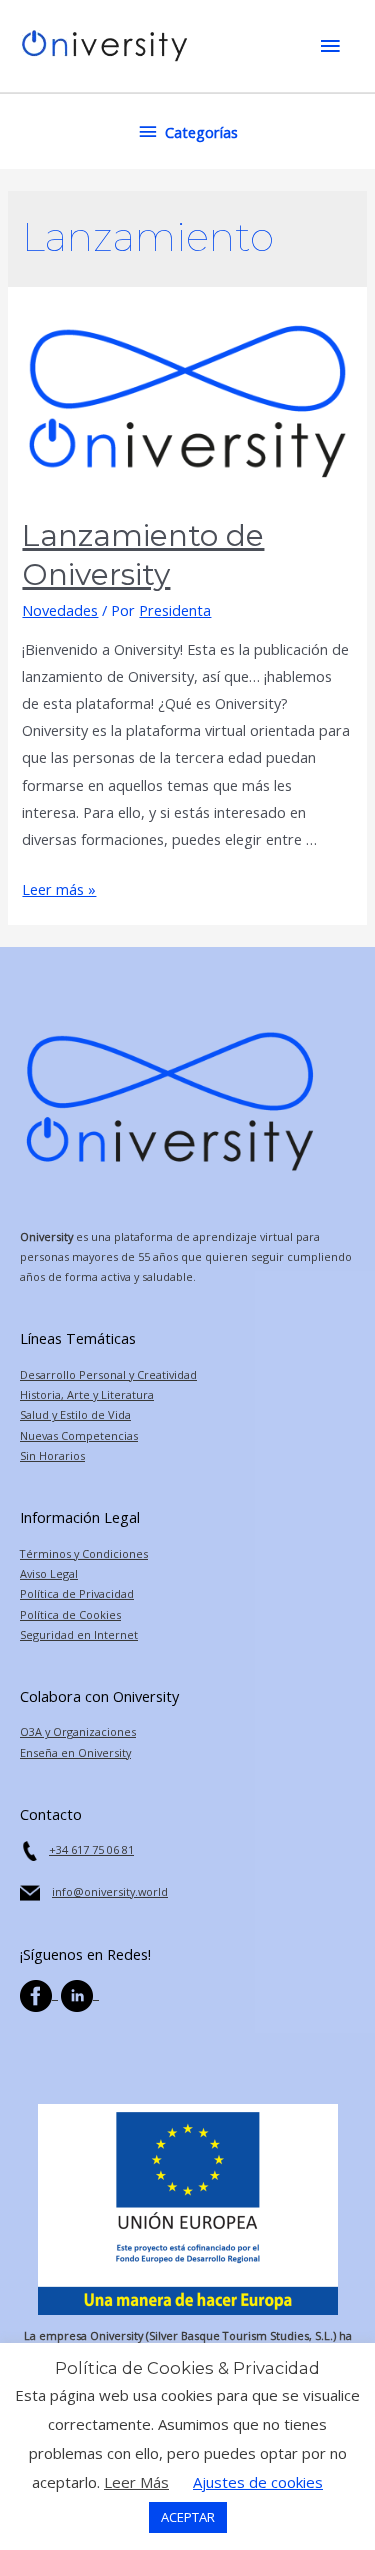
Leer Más (136, 2482)
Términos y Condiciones (84, 1553)
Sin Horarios (52, 1455)
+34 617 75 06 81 (91, 1849)
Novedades (60, 610)
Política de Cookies (70, 1614)
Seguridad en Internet (79, 1634)
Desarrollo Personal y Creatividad (108, 1374)
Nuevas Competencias (79, 1435)
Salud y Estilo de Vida (75, 1414)
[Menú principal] (330, 46)
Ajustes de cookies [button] (258, 2482)
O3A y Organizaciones (78, 1731)
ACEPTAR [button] (188, 2517)
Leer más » (59, 889)
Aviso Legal (49, 1573)
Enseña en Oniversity (75, 1752)
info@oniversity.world (110, 1891)
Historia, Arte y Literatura (87, 1394)
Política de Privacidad (77, 1593)
